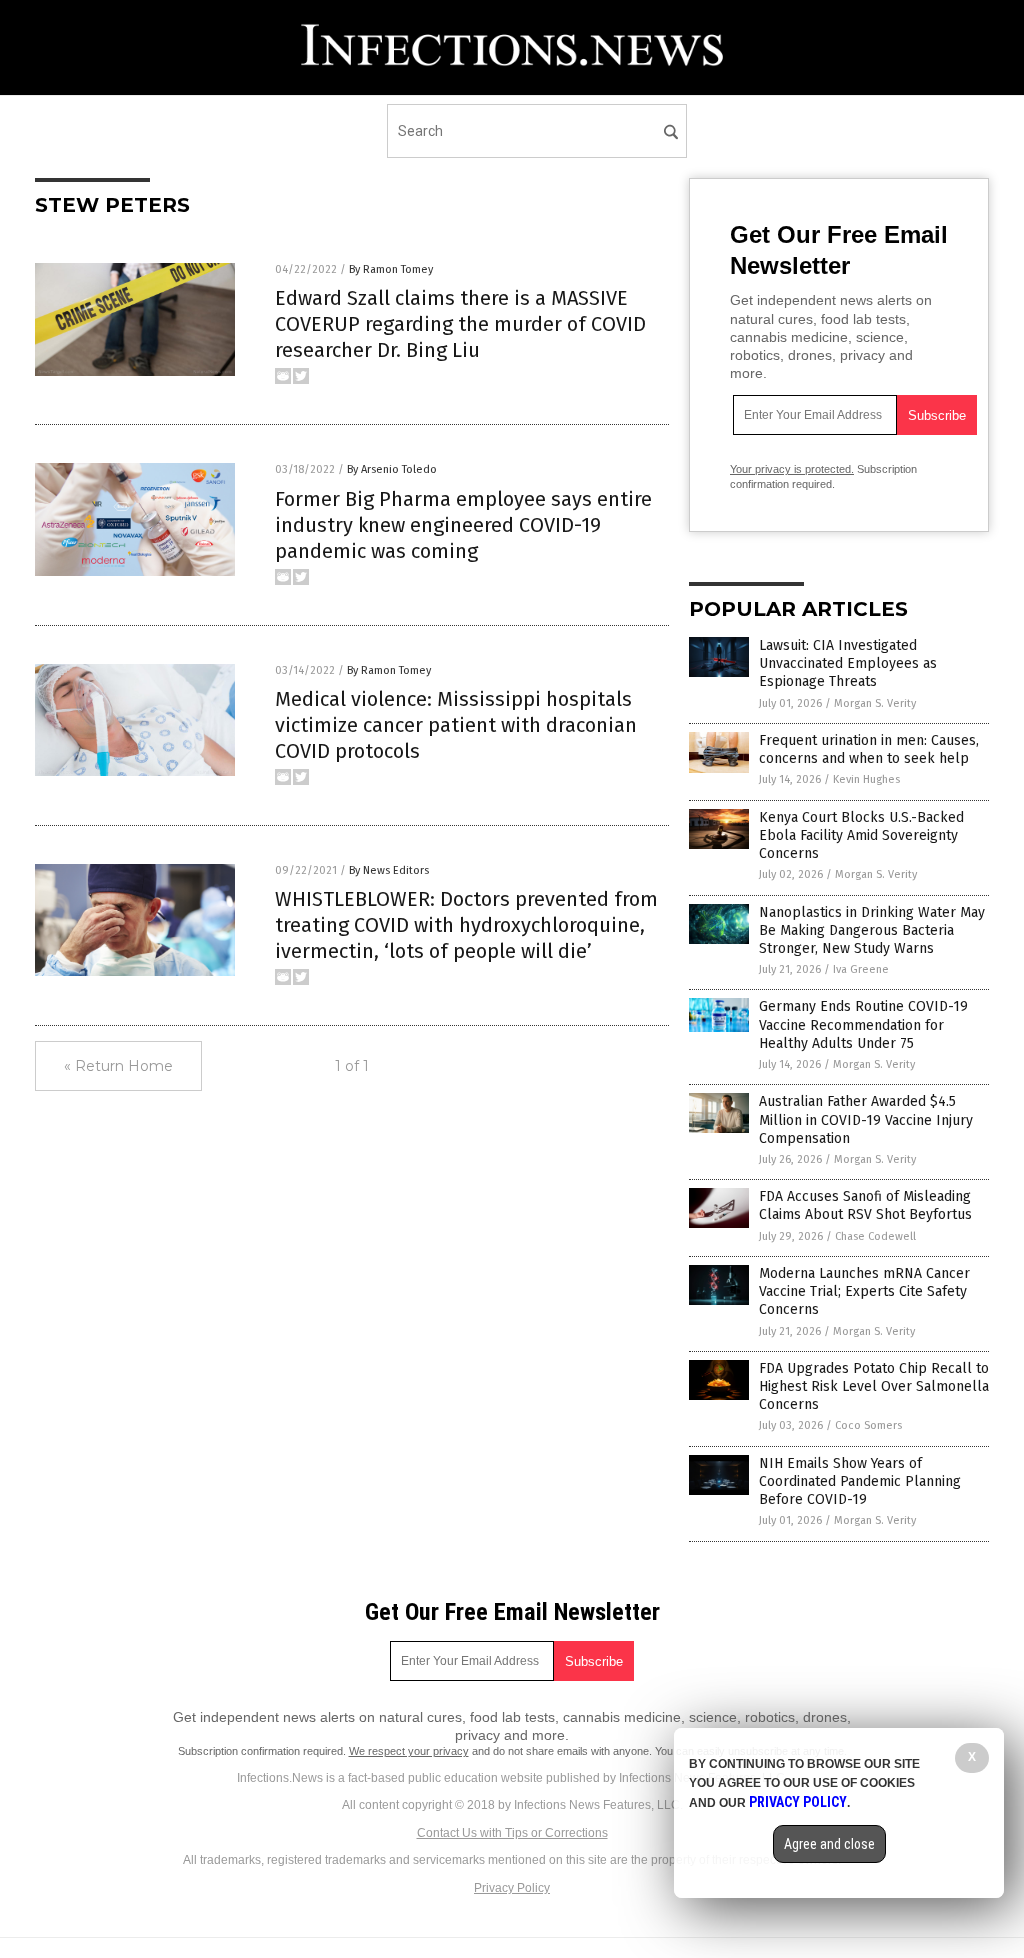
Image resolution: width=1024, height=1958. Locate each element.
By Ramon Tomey (391, 269)
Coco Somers (868, 1425)
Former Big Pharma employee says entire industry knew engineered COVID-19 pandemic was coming (463, 525)
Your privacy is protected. (792, 469)
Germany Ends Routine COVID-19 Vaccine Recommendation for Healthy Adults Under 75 (863, 1024)
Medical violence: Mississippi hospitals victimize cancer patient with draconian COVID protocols (456, 725)
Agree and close (829, 1844)
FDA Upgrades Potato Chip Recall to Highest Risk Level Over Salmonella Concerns (874, 1386)
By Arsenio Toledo (392, 469)
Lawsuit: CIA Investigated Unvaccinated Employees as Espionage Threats (848, 663)
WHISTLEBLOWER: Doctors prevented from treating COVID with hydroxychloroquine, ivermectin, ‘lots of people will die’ (466, 925)
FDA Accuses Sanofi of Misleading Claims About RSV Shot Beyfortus (865, 1205)
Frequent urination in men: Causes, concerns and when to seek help (869, 749)
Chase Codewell (875, 1236)
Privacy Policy (512, 1888)
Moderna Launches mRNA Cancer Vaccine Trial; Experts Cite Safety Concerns (864, 1291)
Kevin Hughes (866, 779)
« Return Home (118, 1066)
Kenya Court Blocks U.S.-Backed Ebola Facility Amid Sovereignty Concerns (861, 835)
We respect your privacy (409, 1751)
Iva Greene (861, 969)
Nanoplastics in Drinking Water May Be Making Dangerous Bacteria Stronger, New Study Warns (872, 930)
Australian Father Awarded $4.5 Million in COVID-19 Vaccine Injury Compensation (866, 1119)
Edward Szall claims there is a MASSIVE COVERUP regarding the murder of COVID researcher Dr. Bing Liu (460, 324)
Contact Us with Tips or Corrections (512, 1833)
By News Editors (389, 870)
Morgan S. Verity (875, 703)
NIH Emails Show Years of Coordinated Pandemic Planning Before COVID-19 (860, 1481)
